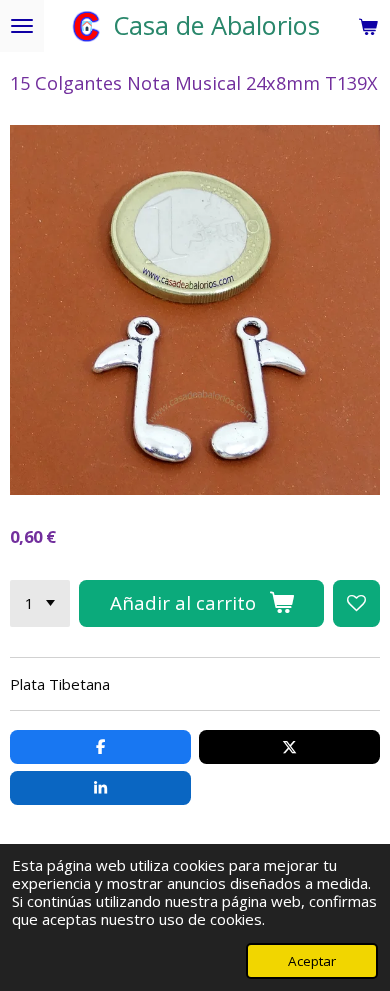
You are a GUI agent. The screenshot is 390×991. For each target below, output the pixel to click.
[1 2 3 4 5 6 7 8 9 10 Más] (40, 603)
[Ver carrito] (368, 26)
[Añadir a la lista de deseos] (356, 603)
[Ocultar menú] (22, 26)
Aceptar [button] (312, 961)
